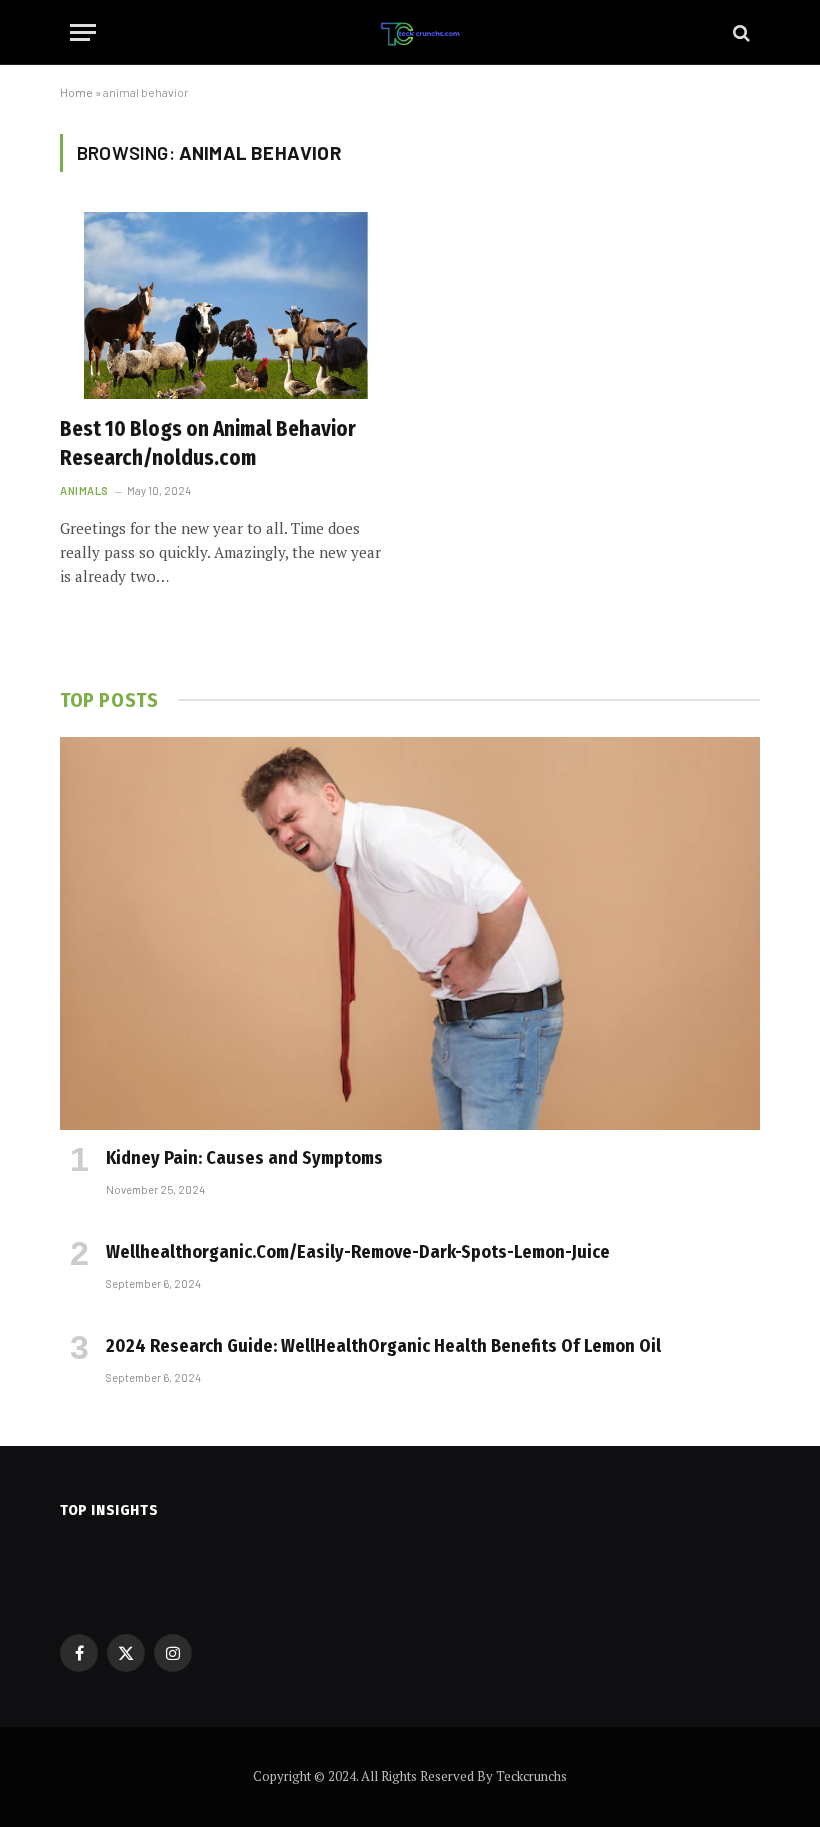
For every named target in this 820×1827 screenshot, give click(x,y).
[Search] (739, 32)
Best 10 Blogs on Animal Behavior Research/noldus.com (208, 443)
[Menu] (83, 32)
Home (76, 92)
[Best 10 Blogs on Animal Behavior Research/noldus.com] (226, 305)
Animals (84, 490)
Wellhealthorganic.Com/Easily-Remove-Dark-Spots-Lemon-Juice (358, 1252)
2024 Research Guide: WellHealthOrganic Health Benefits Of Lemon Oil (383, 1346)
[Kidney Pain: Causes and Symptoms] (410, 934)
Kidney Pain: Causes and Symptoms (244, 1158)
